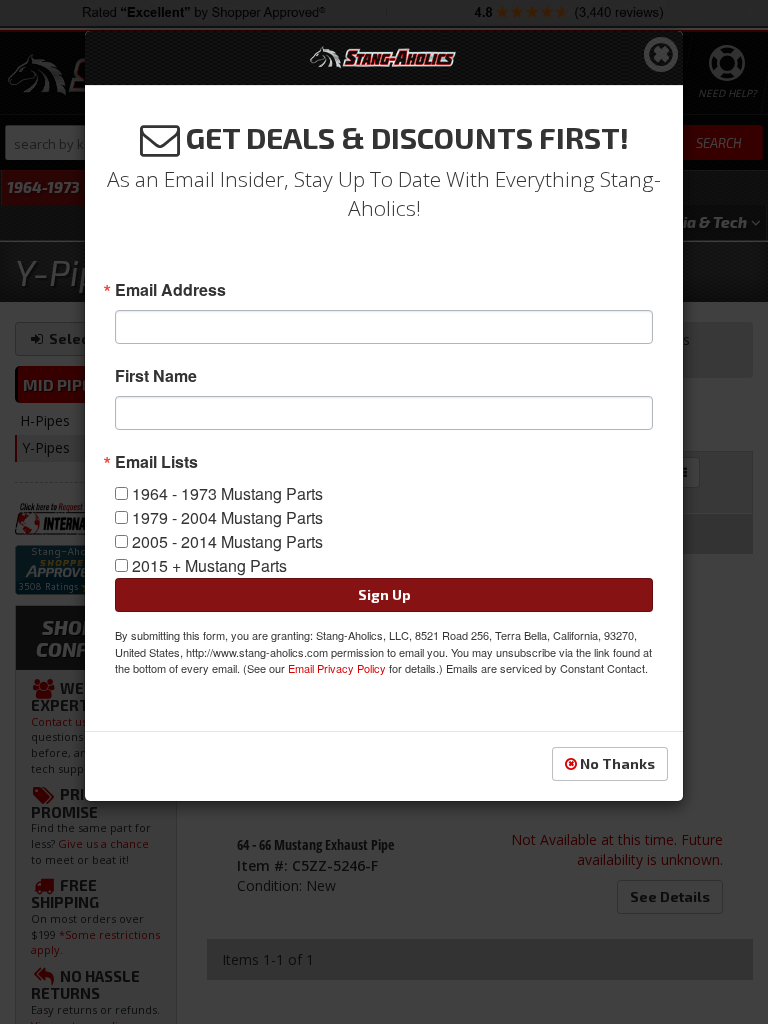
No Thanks (616, 763)
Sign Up (384, 594)
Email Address (170, 290)
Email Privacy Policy (337, 668)
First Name (156, 376)
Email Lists (156, 462)
